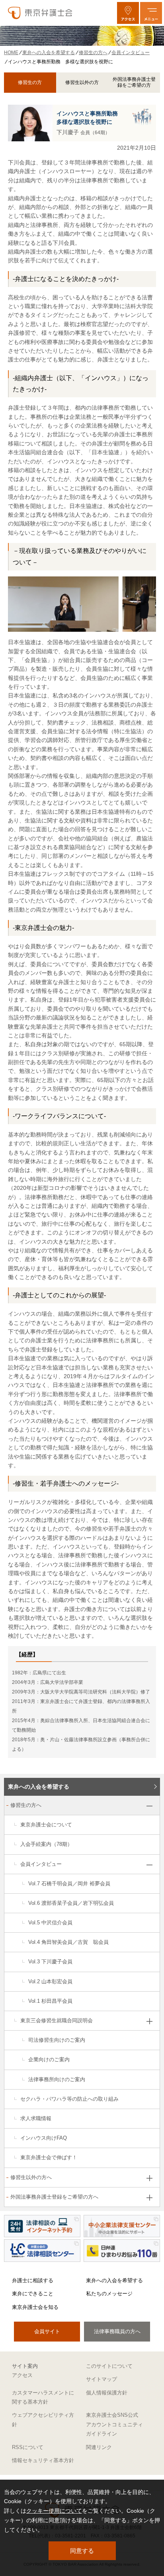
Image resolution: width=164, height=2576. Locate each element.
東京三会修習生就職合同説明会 (57, 2020)
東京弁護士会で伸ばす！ (49, 2157)
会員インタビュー (41, 1864)
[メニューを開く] (151, 13)
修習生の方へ (26, 1805)
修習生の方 (30, 82)
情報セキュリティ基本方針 (43, 2460)
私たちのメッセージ (109, 2294)
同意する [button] (82, 2551)
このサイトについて (109, 2366)
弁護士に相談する (33, 2280)
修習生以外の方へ (31, 2177)
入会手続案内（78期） (46, 1844)
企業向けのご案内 (49, 2059)
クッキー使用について (54, 2511)
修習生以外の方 (82, 82)
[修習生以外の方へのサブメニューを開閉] (149, 2178)
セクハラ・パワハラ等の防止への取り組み (69, 2099)
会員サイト (47, 2331)
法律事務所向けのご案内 (57, 2079)
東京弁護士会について (46, 1825)
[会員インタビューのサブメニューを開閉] (149, 1865)
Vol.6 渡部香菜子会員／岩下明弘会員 (71, 1903)
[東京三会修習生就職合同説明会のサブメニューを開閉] (149, 2021)
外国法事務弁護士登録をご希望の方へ (54, 2197)
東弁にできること (33, 2294)
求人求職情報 (36, 2118)
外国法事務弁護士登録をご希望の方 (134, 82)
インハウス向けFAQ (44, 2138)
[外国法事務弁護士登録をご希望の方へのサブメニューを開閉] (149, 2198)
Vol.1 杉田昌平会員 (50, 2001)
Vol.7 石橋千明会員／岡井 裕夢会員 (69, 1884)
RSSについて (28, 2447)
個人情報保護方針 (107, 2393)
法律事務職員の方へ (117, 2331)
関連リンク (99, 2447)
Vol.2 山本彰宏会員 (50, 1981)
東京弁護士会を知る (35, 2307)
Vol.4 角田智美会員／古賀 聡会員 (68, 1942)
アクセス (22, 2375)
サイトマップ (102, 2379)
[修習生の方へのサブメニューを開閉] (149, 1806)
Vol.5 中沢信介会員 (50, 1923)
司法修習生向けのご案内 (57, 2040)
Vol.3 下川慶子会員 (50, 1962)
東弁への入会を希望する (39, 1787)
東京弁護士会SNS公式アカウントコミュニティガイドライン (114, 2424)
